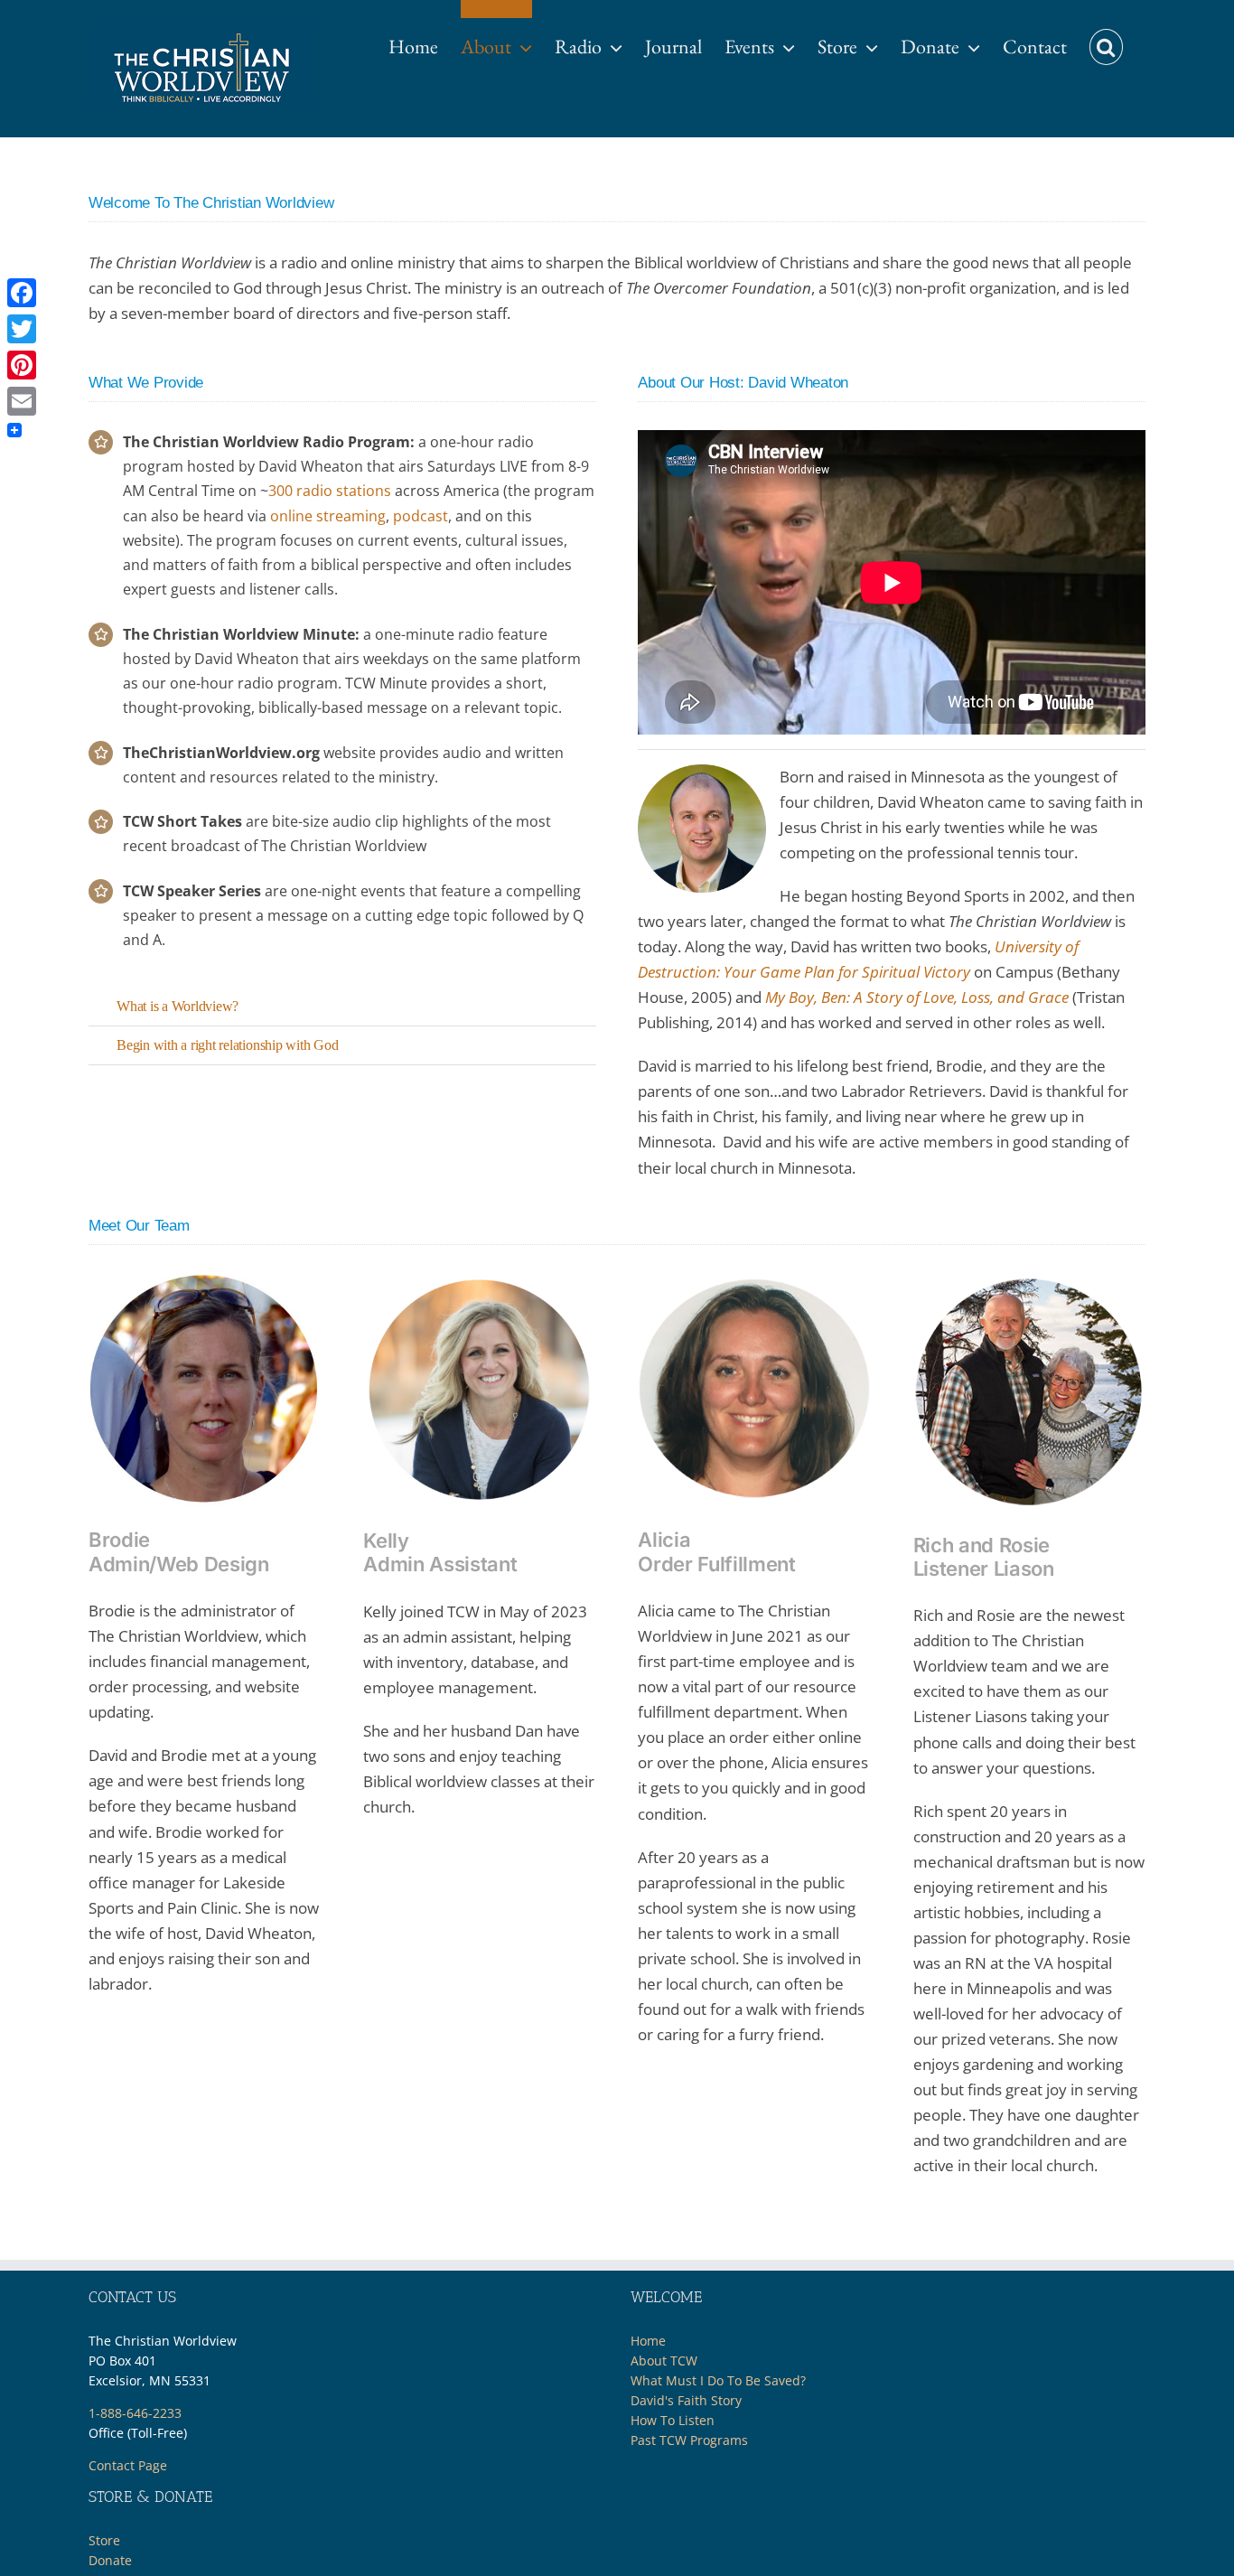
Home (648, 2341)
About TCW (664, 2361)
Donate (110, 2560)
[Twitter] (22, 329)
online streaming (328, 516)
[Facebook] (22, 293)
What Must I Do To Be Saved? (718, 2380)
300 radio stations (330, 491)
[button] (1106, 38)
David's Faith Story (686, 2400)
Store (104, 2540)
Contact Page (128, 2465)
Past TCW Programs (689, 2440)
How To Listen (673, 2420)
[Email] (22, 401)
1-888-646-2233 (135, 2413)
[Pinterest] (22, 365)
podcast (421, 516)
